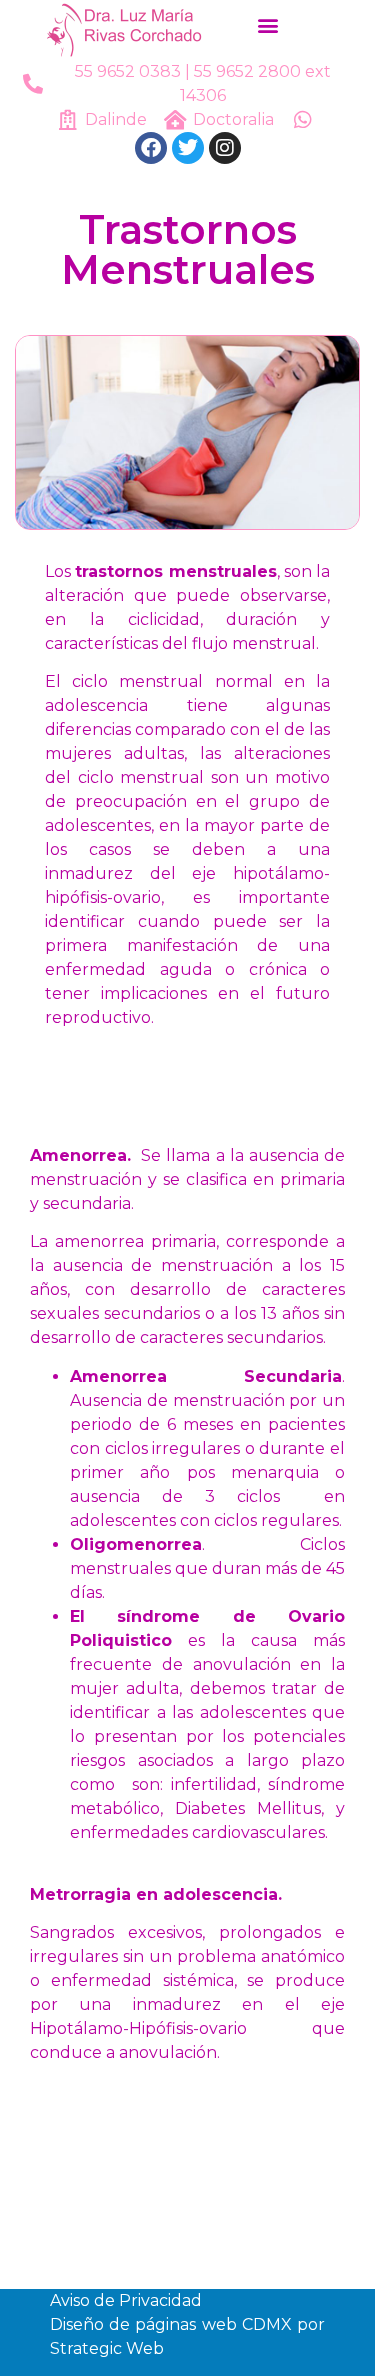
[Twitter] (188, 148)
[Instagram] (225, 148)
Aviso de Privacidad (126, 2300)
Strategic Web (107, 2348)
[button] (267, 25)
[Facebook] (151, 148)
